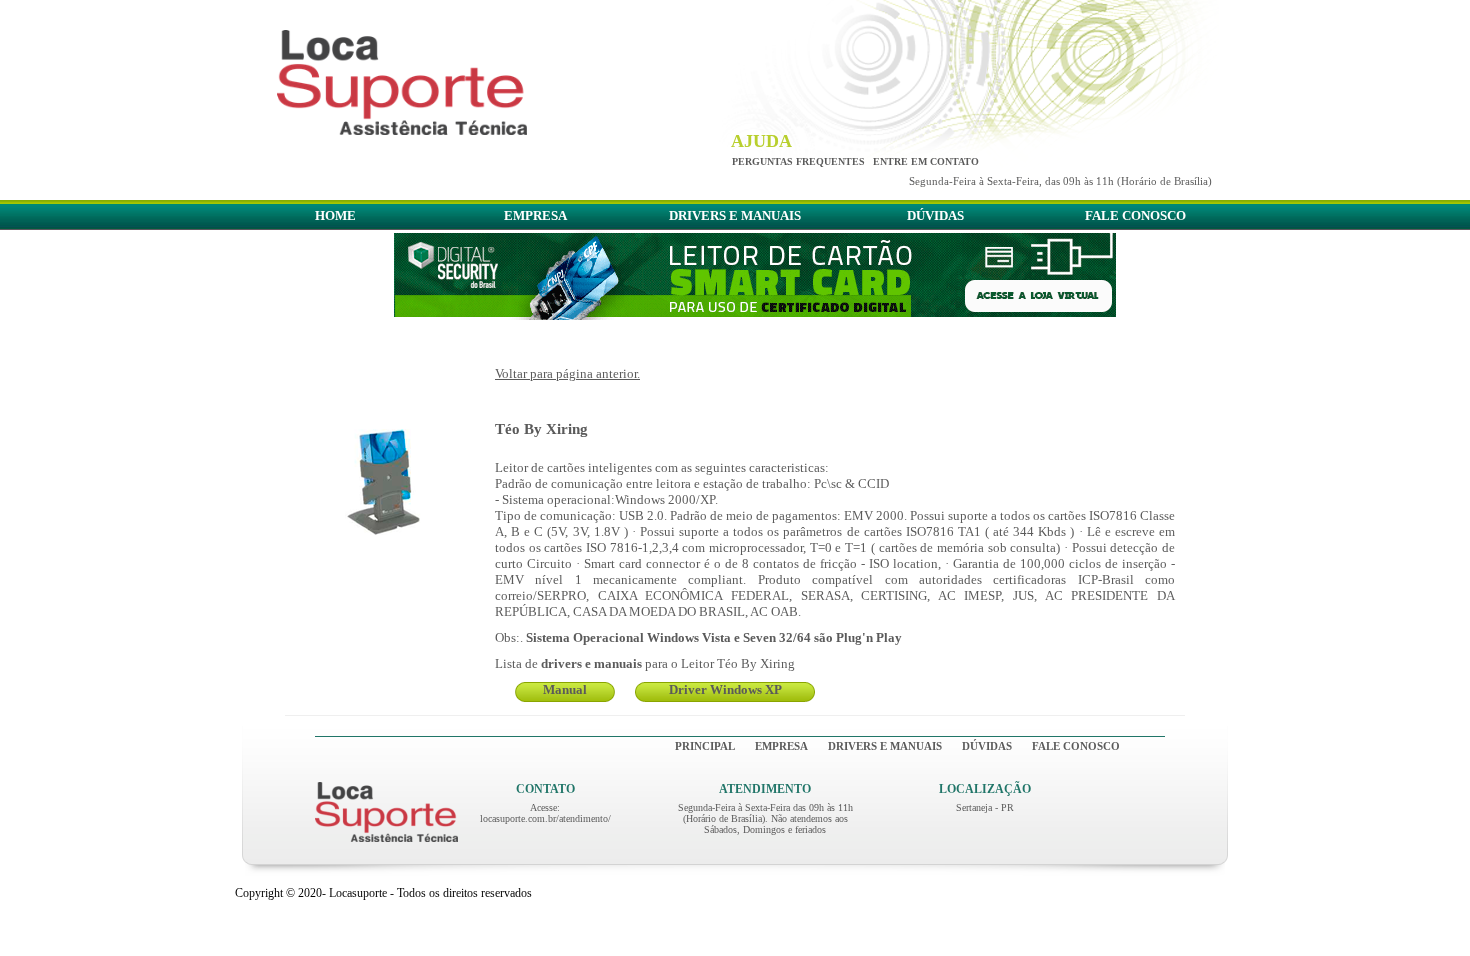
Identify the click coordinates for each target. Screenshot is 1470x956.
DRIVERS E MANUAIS (735, 215)
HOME (335, 215)
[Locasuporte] (402, 129)
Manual (565, 689)
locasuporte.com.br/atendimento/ (545, 818)
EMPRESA (535, 215)
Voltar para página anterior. (567, 373)
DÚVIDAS (935, 215)
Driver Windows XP (725, 689)
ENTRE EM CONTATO (926, 161)
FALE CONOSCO (1135, 215)
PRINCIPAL (705, 746)
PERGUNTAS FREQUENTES (798, 161)
